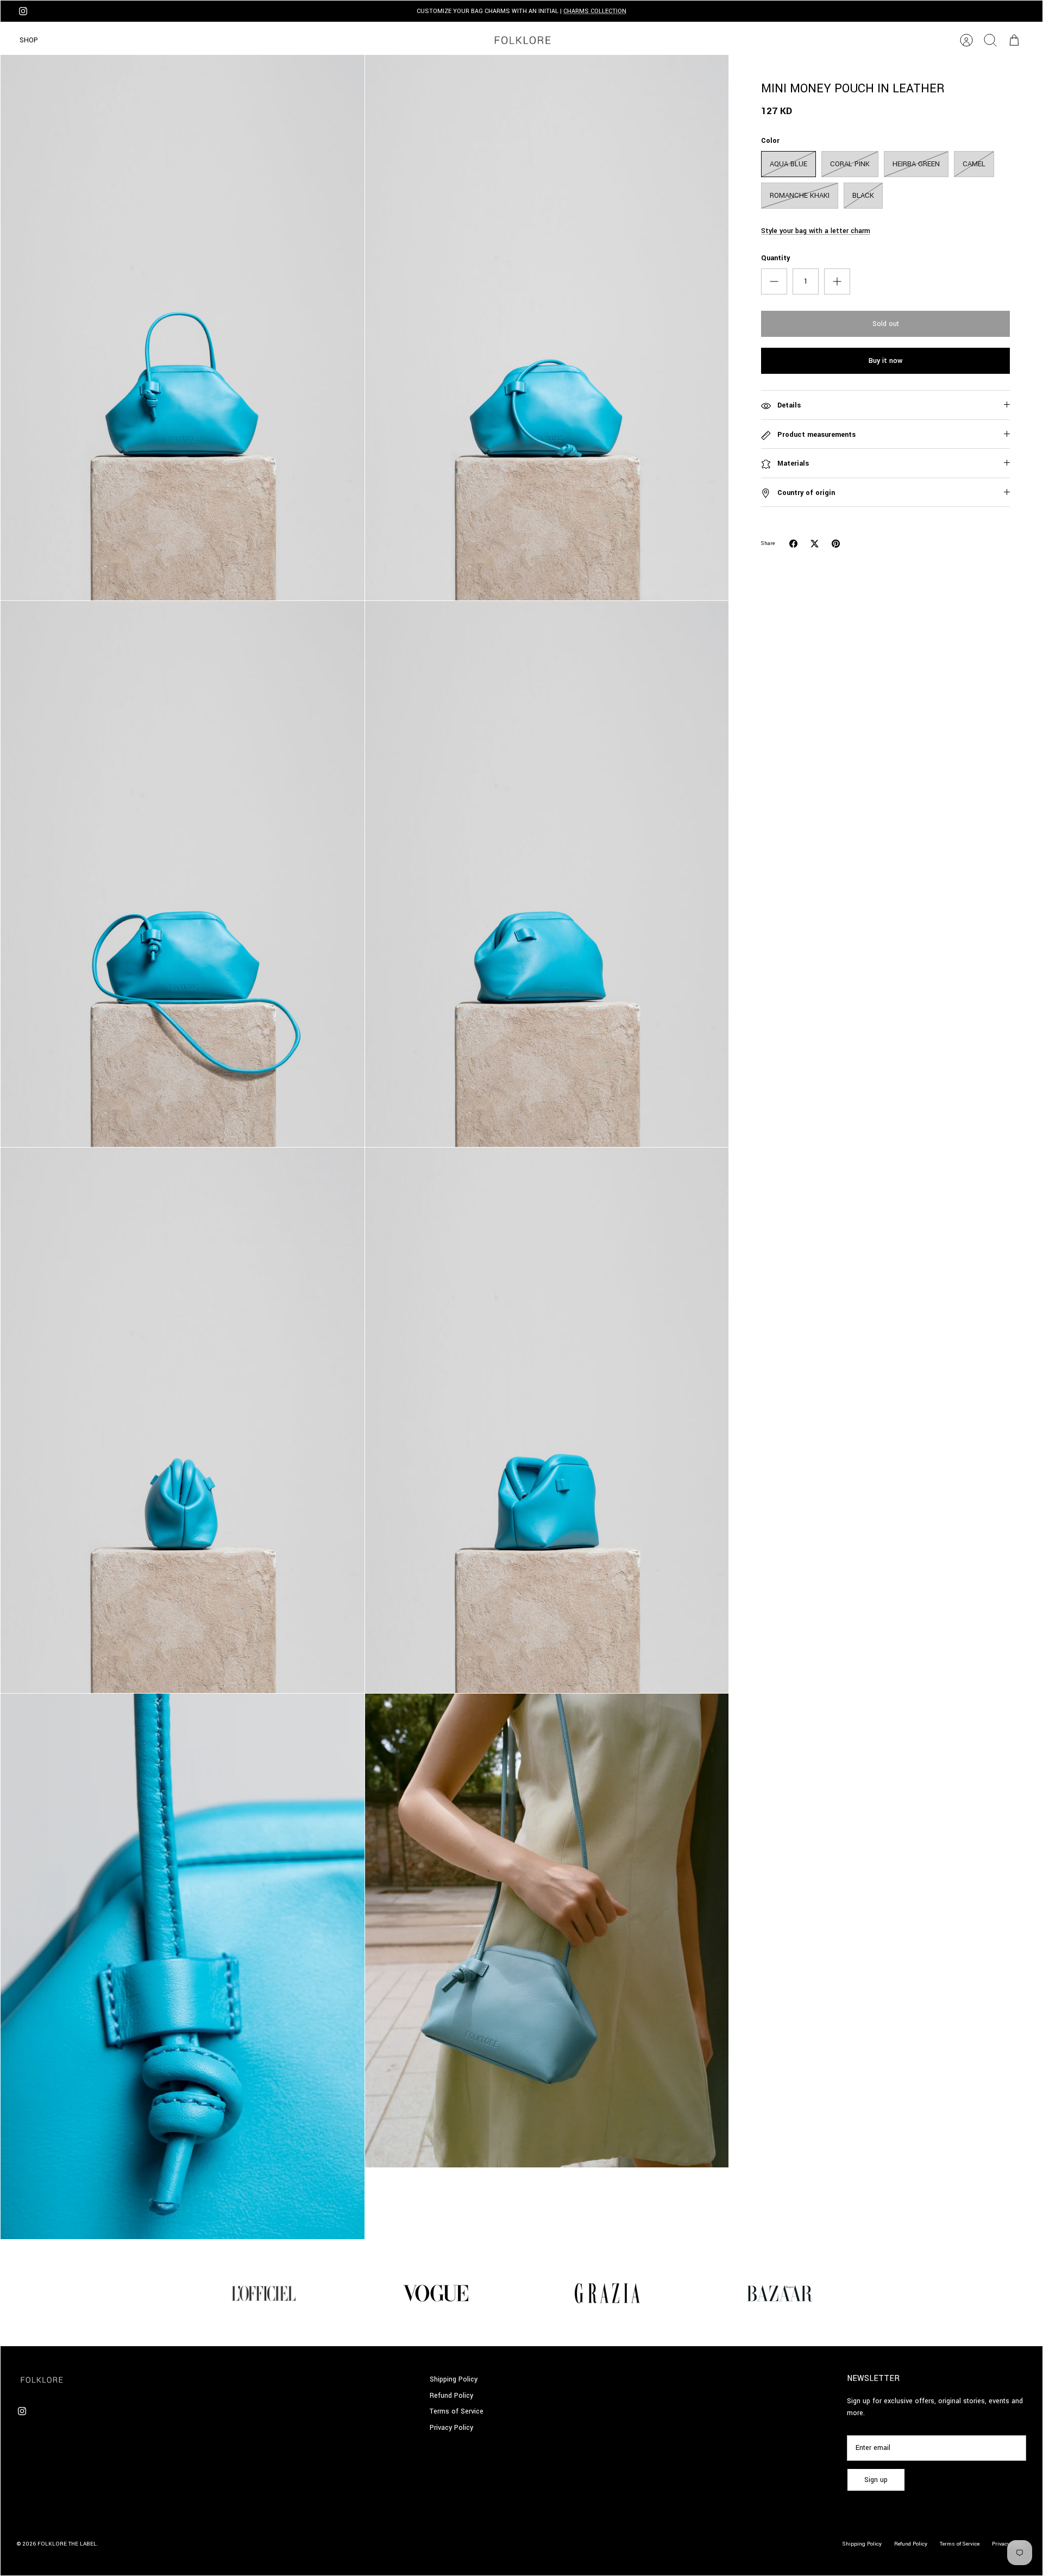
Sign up (876, 2480)
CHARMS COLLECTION (595, 11)
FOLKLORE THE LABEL (67, 2544)
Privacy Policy (451, 2428)
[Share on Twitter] (815, 544)
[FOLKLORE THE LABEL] (522, 40)
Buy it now (885, 361)
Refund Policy (451, 2396)
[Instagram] (23, 11)
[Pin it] (836, 544)
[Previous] (332, 11)
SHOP (29, 40)
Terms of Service (457, 2411)
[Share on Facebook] (793, 544)
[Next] (711, 11)
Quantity (775, 258)
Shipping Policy (454, 2379)
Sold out (886, 324)
